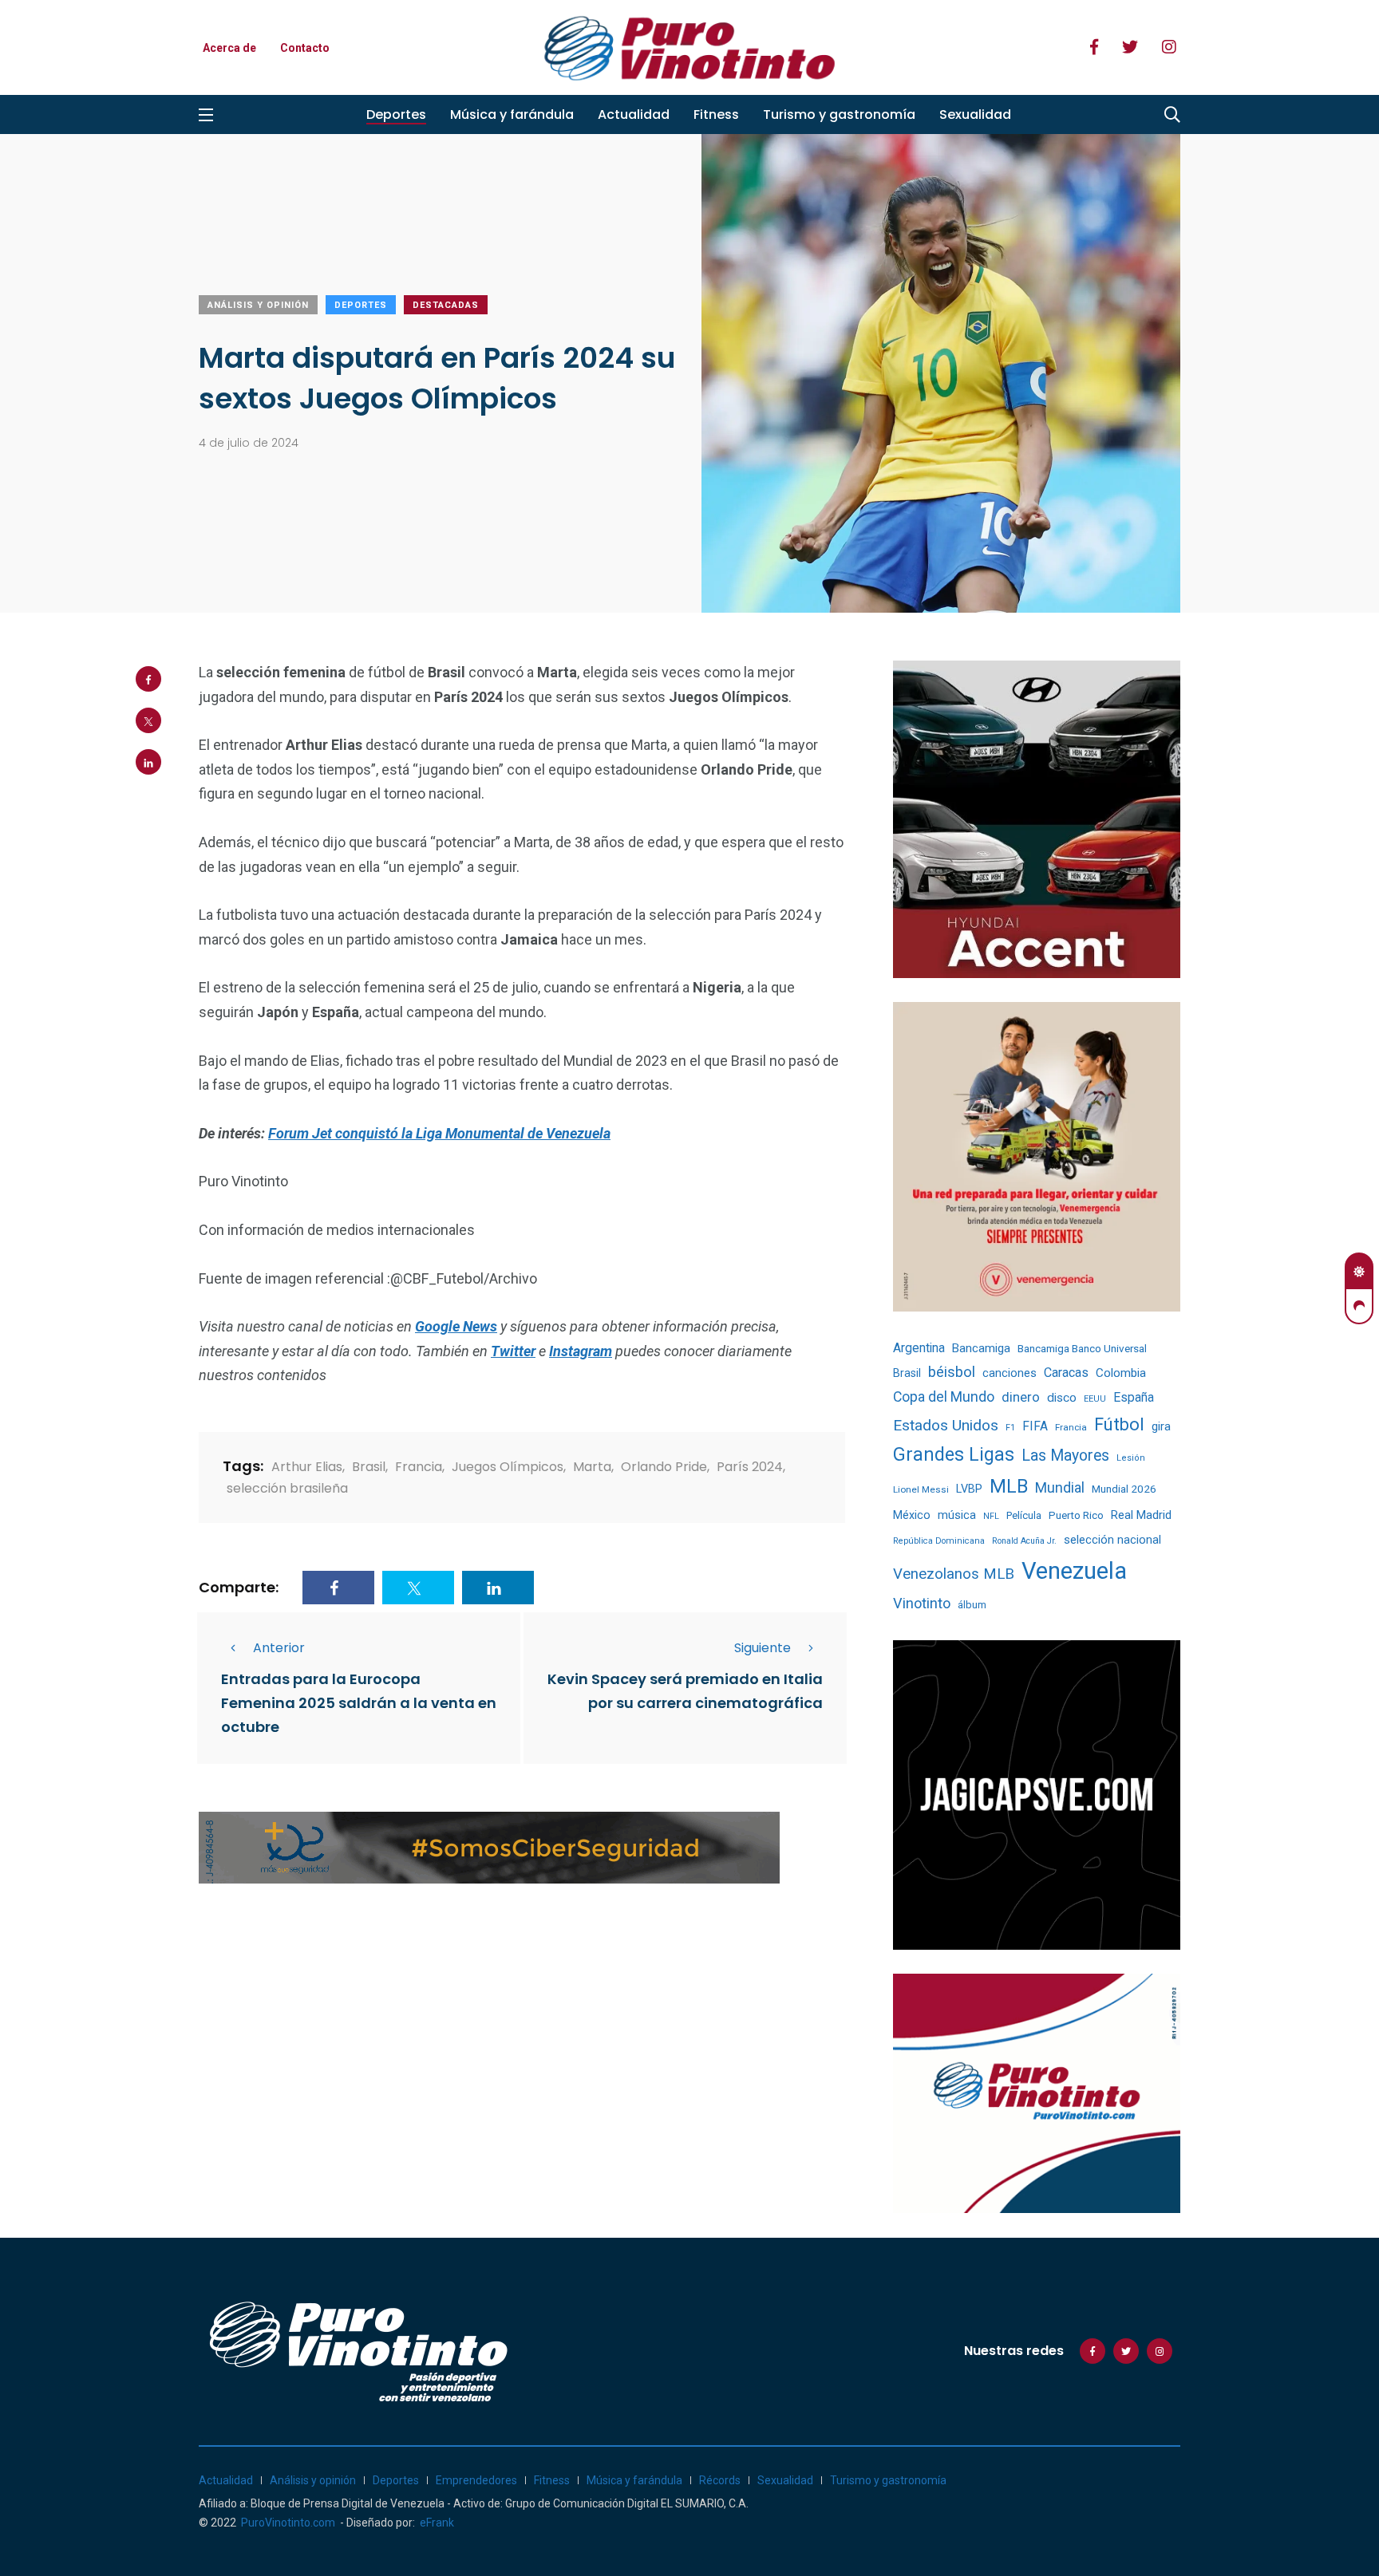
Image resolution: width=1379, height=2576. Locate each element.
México (912, 1515)
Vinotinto (922, 1603)
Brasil (369, 1467)
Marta (592, 1467)
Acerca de (229, 48)
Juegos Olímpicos (508, 1467)
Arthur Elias (307, 1467)
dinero (1021, 1397)
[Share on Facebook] (148, 679)
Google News (456, 1326)
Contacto (305, 48)
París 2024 (750, 1467)
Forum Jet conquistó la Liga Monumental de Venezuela (439, 1133)
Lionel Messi (921, 1489)
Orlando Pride (664, 1467)
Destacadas (446, 305)
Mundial (1060, 1487)
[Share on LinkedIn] (148, 762)
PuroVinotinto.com (288, 2523)
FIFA (1035, 1426)
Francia (419, 1467)
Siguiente (763, 1648)
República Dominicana (939, 1541)
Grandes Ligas (954, 1454)
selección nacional (1112, 1540)
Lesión (1131, 1458)
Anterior (279, 1648)
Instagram (581, 1351)
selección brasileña (287, 1488)
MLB (1009, 1486)
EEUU (1095, 1399)
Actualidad (634, 114)
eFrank (437, 2523)
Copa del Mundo (944, 1397)
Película (1024, 1515)
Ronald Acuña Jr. (1024, 1541)
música (957, 1515)
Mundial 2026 (1124, 1489)
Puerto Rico (1076, 1515)
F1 (1010, 1428)
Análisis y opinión (258, 305)
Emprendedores (476, 2480)
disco (1062, 1398)
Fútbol (1119, 1424)
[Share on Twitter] (148, 720)
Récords (720, 2480)
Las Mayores (1065, 1456)
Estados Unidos (946, 1425)
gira (1161, 1426)
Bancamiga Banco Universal (1082, 1348)
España (1134, 1397)
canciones (1010, 1373)
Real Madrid (1141, 1515)
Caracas (1066, 1373)
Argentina (919, 1348)
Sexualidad (975, 114)
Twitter (513, 1351)
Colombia (1121, 1373)
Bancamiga (981, 1348)
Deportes (396, 114)
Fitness (716, 114)
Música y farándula (512, 114)
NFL (991, 1516)
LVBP (969, 1489)
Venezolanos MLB (954, 1574)
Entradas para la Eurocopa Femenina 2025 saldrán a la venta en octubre (359, 1704)
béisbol (952, 1372)
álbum (972, 1605)
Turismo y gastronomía (839, 114)
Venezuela (1074, 1571)
